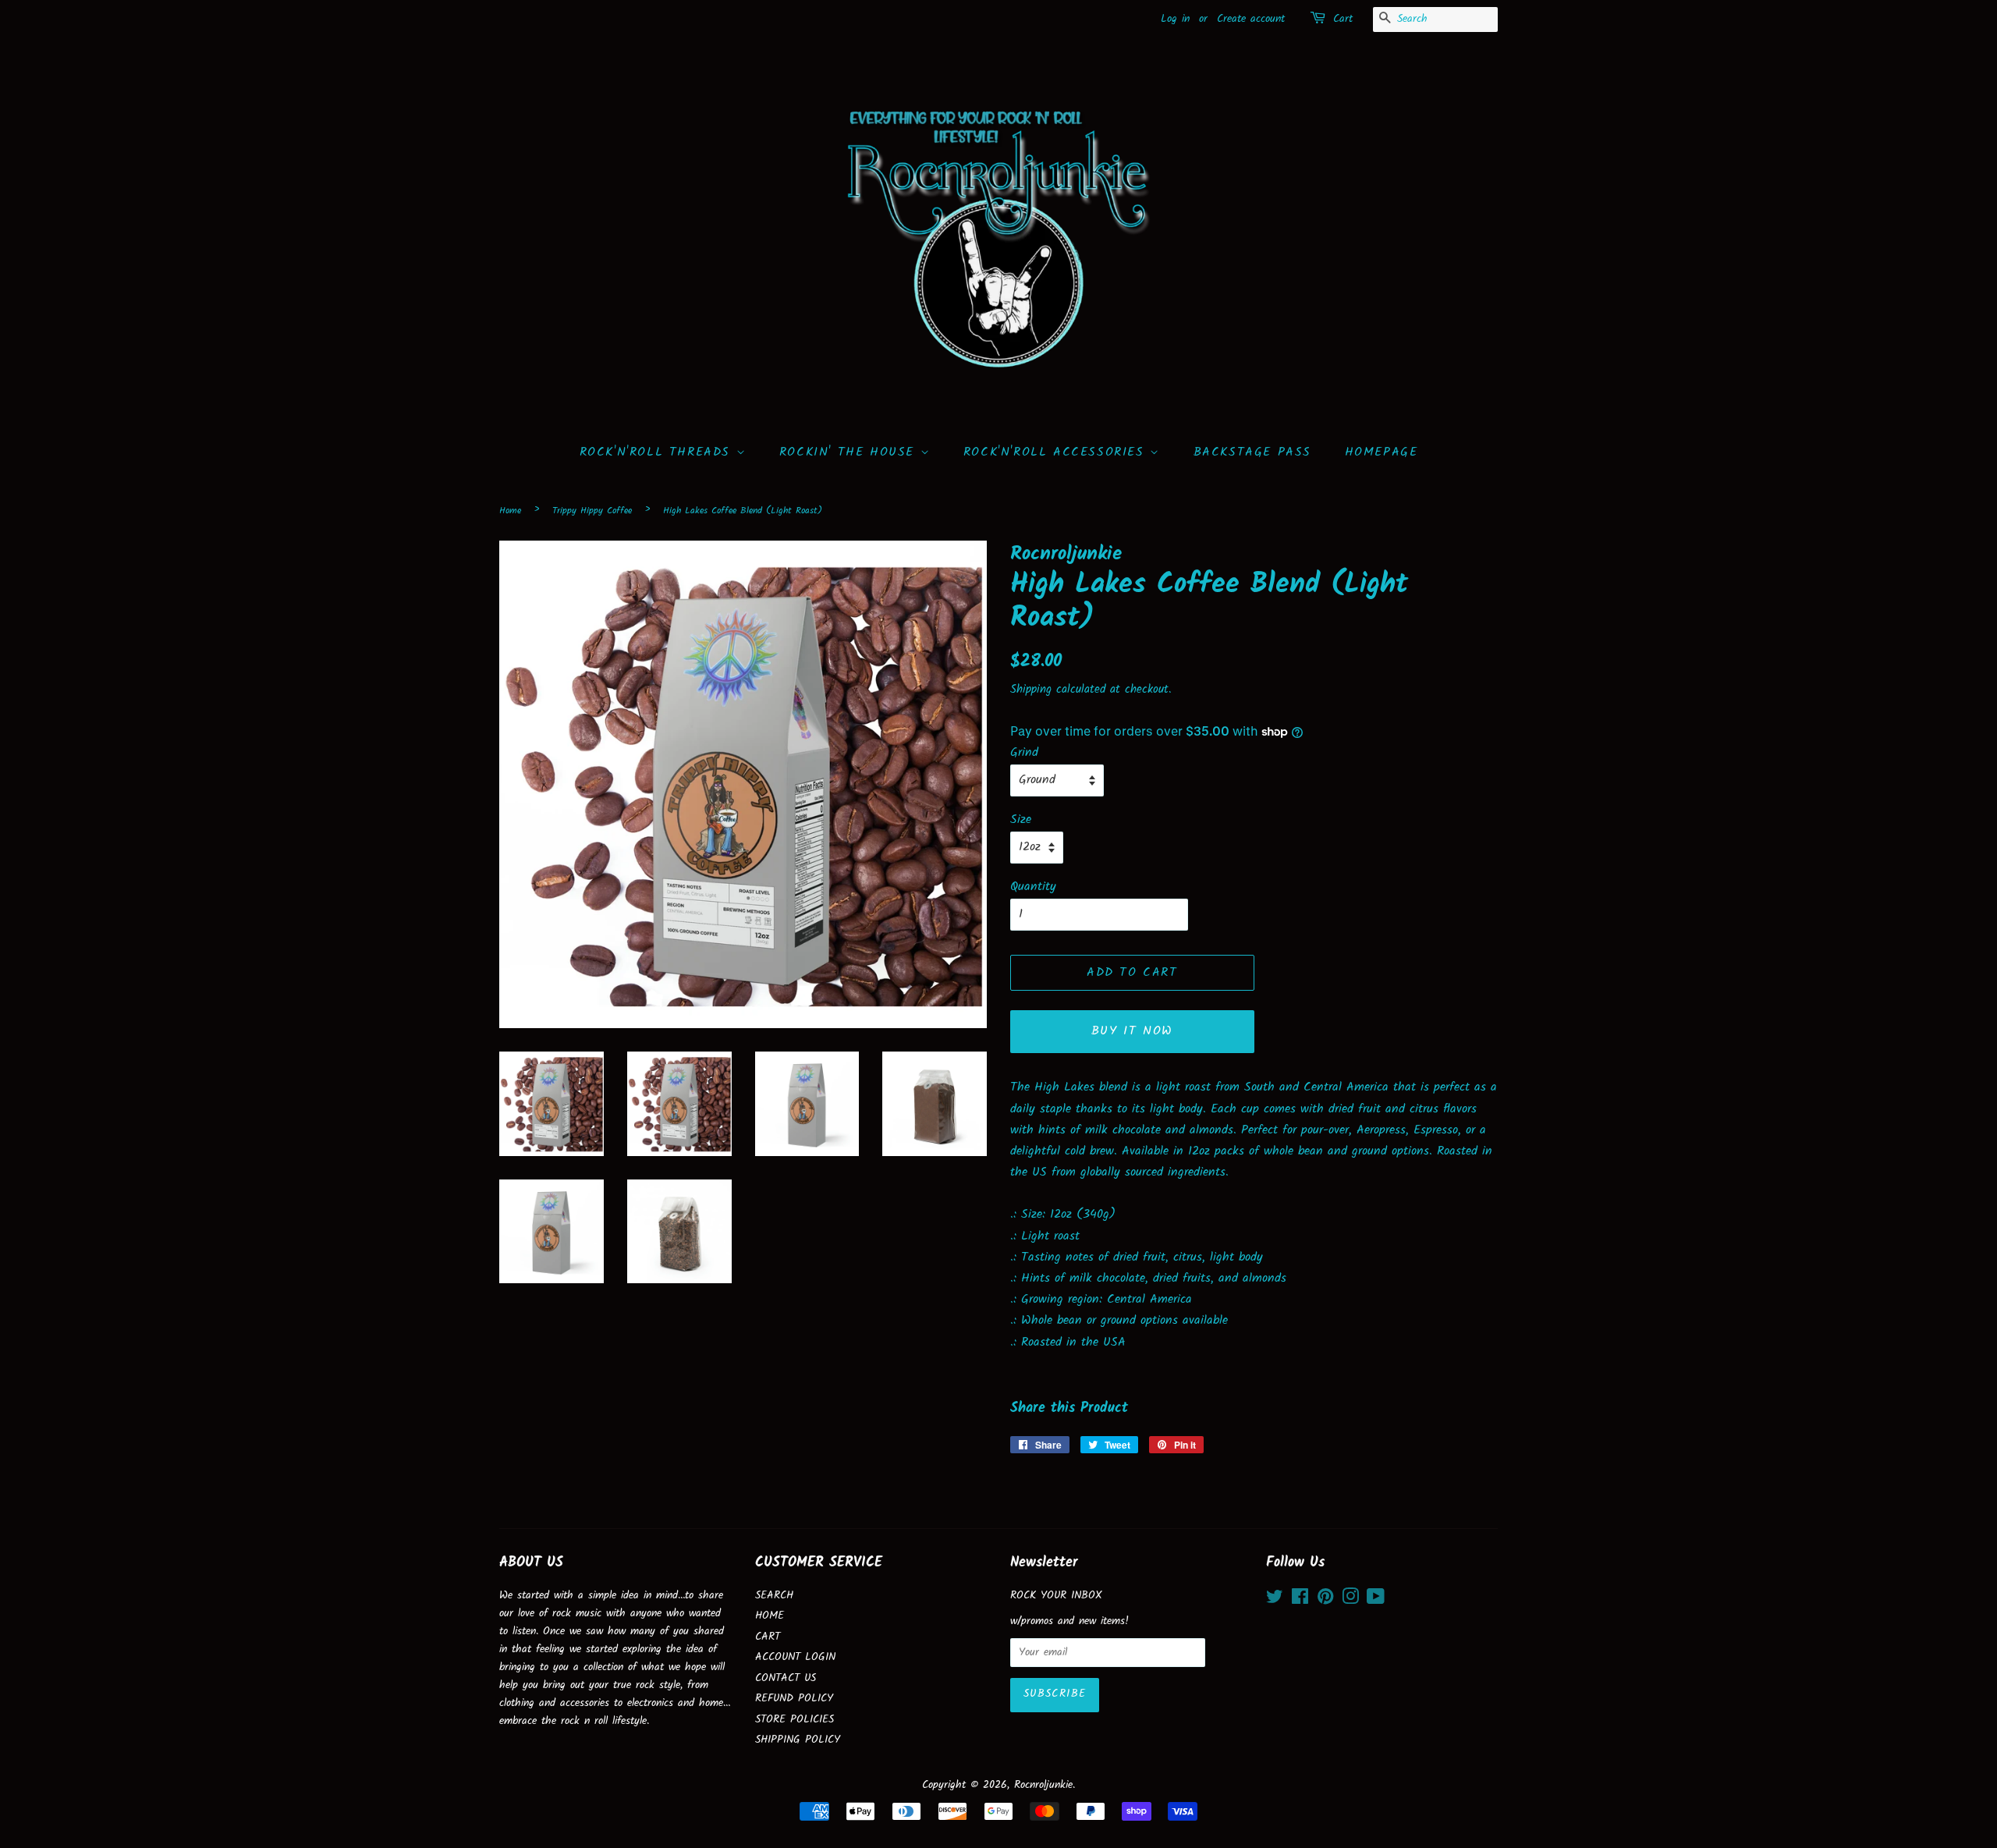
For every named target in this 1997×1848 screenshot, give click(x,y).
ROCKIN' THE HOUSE (850, 452)
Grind (1024, 752)
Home (510, 511)
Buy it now (1132, 1031)
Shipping (1031, 690)
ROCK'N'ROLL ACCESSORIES (1057, 452)
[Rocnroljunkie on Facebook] (1300, 1600)
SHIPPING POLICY (798, 1740)
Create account (1251, 19)
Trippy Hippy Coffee (592, 511)
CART (768, 1637)
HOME (770, 1616)
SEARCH (774, 1596)
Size (1021, 819)
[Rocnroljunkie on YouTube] (1376, 1600)
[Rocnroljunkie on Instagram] (1350, 1600)
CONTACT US (786, 1678)
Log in (1175, 19)
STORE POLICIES (795, 1720)
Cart (1343, 19)
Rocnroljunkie (1043, 1785)
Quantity (1033, 887)
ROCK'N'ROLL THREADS (658, 452)
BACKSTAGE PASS (1252, 452)
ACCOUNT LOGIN (795, 1657)
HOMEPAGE (1382, 452)
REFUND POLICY (794, 1699)
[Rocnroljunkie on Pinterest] (1325, 1600)
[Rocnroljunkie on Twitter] (1275, 1600)
